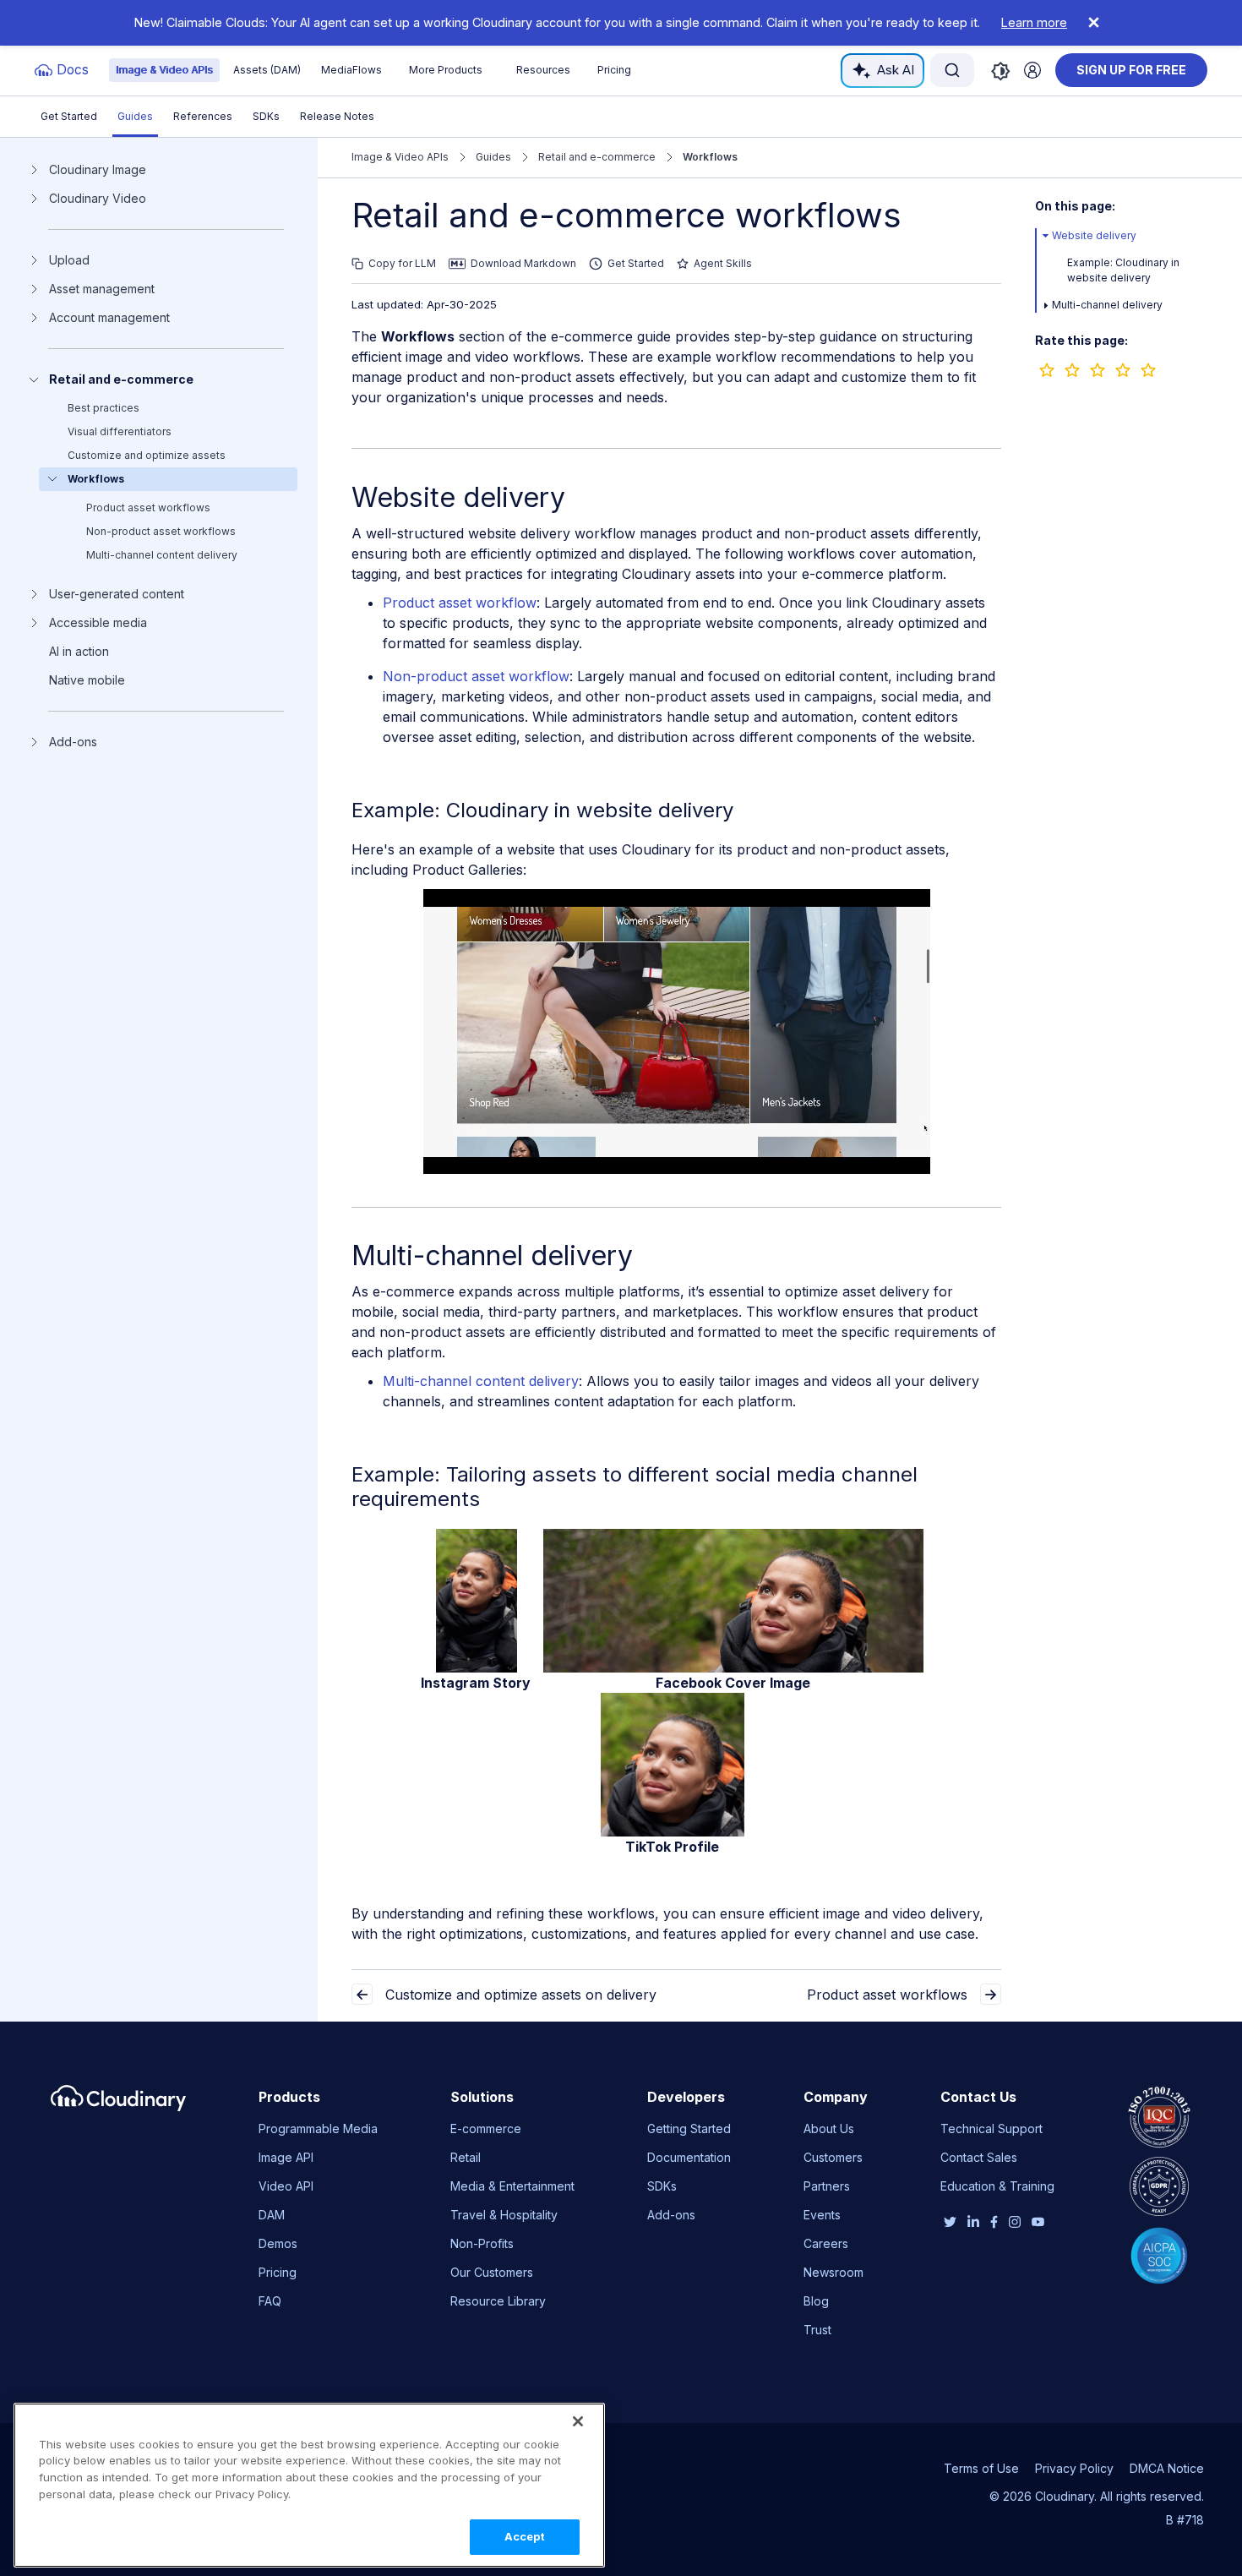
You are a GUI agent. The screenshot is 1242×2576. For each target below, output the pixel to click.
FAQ (270, 2301)
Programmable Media (318, 2128)
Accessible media (98, 623)
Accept (525, 2536)
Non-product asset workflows (161, 531)
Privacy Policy (1074, 2468)
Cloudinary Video (98, 199)
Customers (833, 2157)
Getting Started (689, 2128)
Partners (827, 2186)
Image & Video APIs (164, 70)
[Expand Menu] (1046, 236)
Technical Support (991, 2128)
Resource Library (498, 2301)
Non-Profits (482, 2243)
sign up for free (1131, 70)
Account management (109, 318)
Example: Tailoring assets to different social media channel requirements (635, 1487)
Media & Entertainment (512, 2186)
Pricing (614, 70)
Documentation (689, 2157)
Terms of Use (981, 2468)
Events (822, 2215)
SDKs (266, 116)
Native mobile (87, 680)
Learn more (1034, 22)
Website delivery (1094, 235)
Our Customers (492, 2272)
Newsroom (833, 2272)
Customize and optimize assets (147, 455)
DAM (272, 2215)
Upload (69, 260)
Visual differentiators (120, 431)
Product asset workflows (148, 508)
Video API (286, 2186)
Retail (466, 2157)
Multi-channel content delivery (162, 555)
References (203, 116)
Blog (816, 2301)
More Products (446, 70)
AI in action (79, 652)
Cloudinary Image (98, 170)
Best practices (103, 408)
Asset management (102, 289)
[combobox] (952, 70)
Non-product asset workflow (476, 676)
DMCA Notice (1167, 2468)
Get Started (69, 116)
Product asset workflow (460, 603)
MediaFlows (351, 70)
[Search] (952, 70)
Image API (286, 2157)
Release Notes (337, 116)
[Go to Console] (1032, 70)
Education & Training (997, 2186)
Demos (278, 2243)
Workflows (96, 479)
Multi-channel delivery (1107, 305)
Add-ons (73, 742)
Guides (135, 116)
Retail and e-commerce (121, 379)
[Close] (578, 2421)
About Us (829, 2128)
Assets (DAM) (267, 70)
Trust (817, 2330)
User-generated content (117, 594)
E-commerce (486, 2128)
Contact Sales (979, 2157)
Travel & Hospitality (504, 2215)
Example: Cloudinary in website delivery (542, 810)
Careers (826, 2243)
